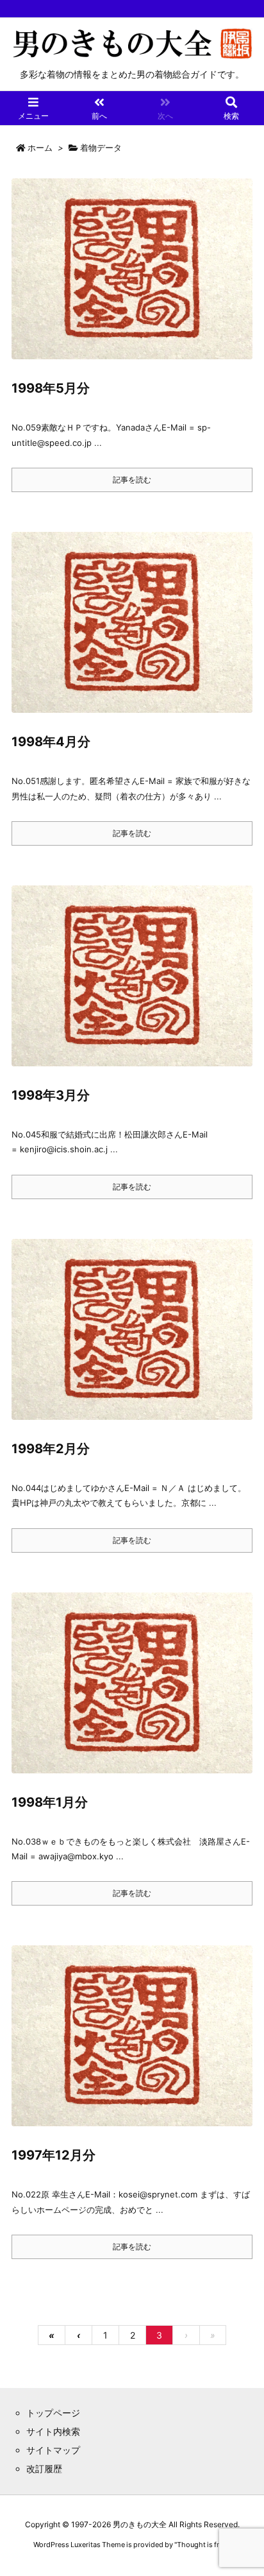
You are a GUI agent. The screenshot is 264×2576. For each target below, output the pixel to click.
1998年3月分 (51, 1095)
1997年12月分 (54, 2155)
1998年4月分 (51, 742)
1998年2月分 (51, 1449)
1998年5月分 (51, 388)
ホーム (40, 148)
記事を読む (132, 480)
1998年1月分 (50, 1802)
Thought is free (202, 2545)
